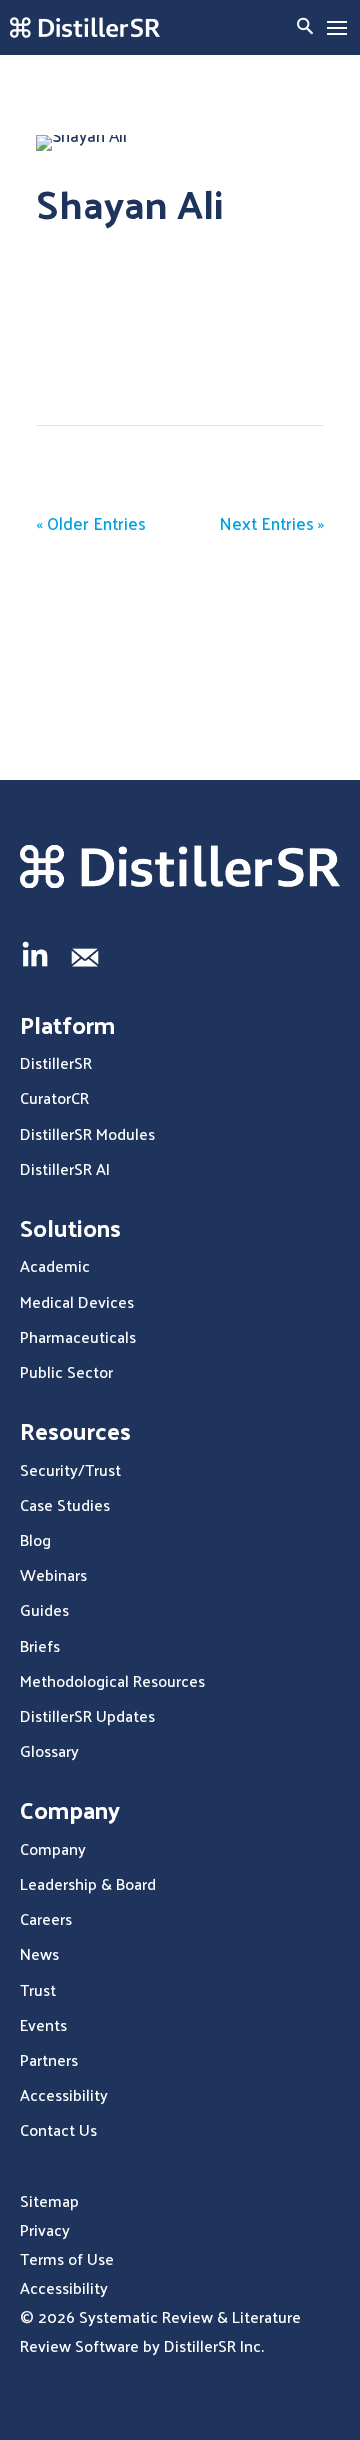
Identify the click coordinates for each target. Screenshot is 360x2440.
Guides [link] (44, 1609)
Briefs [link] (40, 1645)
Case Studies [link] (65, 1504)
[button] (337, 28)
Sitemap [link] (49, 2200)
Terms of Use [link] (67, 2258)
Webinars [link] (53, 1574)
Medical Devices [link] (77, 1301)
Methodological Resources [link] (112, 1680)
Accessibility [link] (64, 2094)
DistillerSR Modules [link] (87, 1133)
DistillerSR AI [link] (65, 1168)
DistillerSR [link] (56, 1062)
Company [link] (53, 1848)
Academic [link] (55, 1265)
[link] (85, 27)
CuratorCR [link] (54, 1097)
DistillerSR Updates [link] (87, 1715)
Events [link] (43, 2024)
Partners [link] (49, 2059)
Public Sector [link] (66, 1371)
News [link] (39, 1953)
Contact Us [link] (58, 2129)
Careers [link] (46, 1918)
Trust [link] (38, 1989)
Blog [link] (35, 1539)
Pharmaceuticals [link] (78, 1336)
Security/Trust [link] (70, 1469)
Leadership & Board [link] (88, 1883)
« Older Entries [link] (91, 523)
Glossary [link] (49, 1750)
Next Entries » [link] (271, 523)
